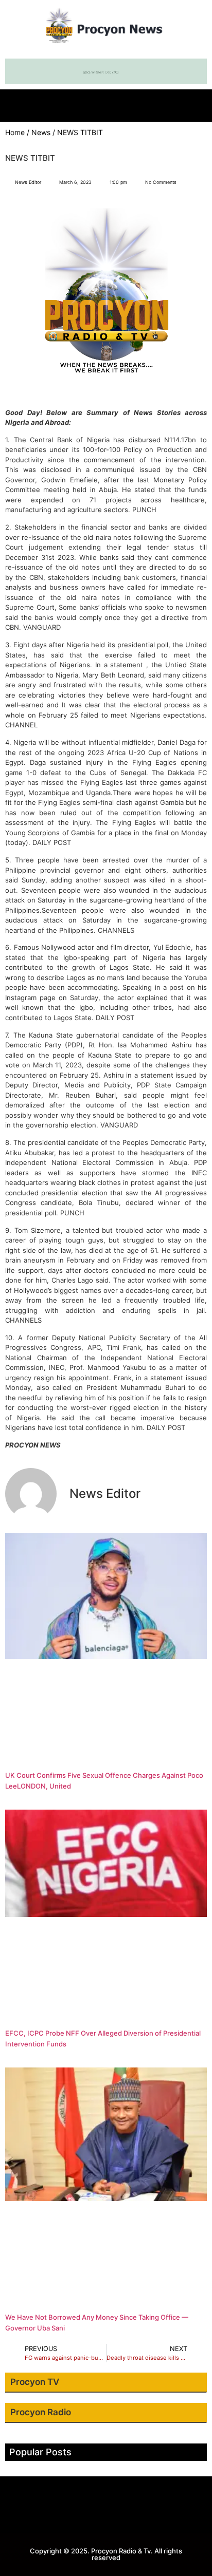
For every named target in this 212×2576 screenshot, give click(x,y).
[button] (106, 103)
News (41, 132)
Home (15, 132)
